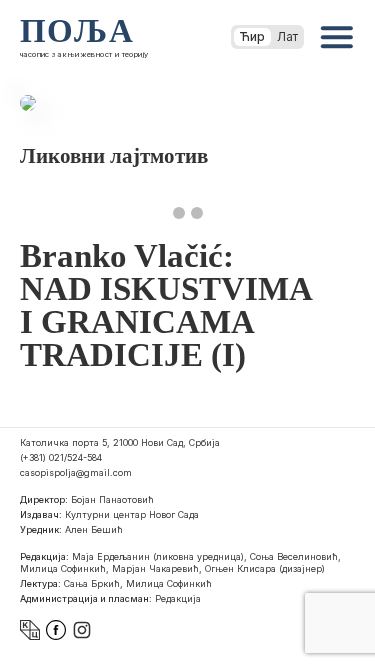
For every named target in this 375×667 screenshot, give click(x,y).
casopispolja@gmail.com (76, 472)
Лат (287, 36)
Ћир (252, 36)
